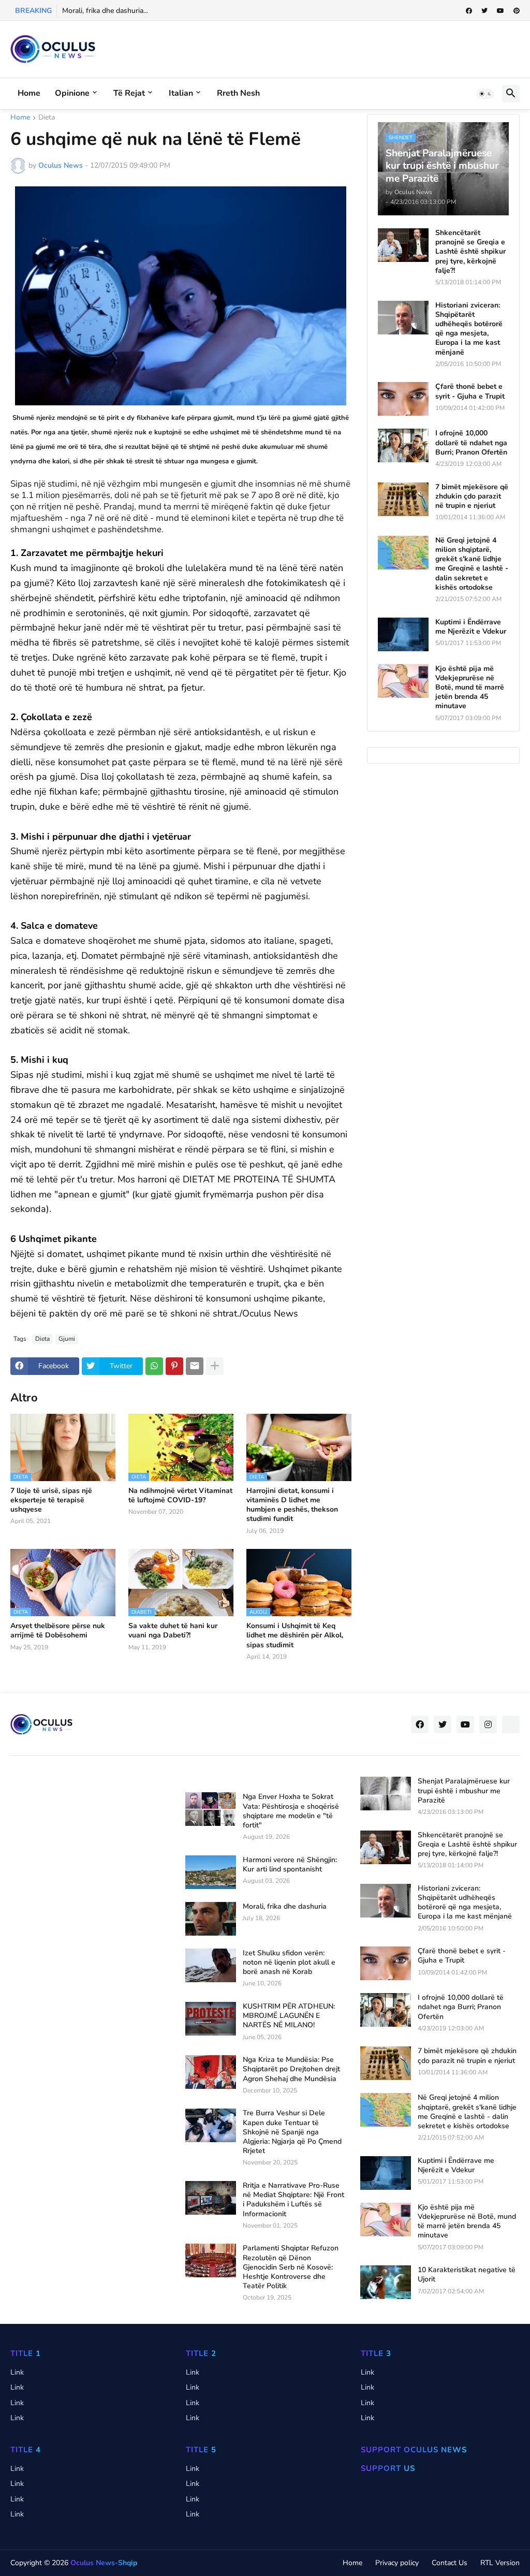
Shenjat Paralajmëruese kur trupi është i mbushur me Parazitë (464, 1791)
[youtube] (500, 11)
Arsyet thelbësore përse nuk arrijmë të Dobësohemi (58, 1631)
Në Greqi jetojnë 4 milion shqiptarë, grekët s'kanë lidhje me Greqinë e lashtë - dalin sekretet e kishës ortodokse (472, 564)
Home (29, 93)
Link (17, 2372)
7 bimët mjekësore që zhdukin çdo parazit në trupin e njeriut (472, 496)
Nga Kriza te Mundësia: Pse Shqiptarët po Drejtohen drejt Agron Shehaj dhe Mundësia (291, 2069)
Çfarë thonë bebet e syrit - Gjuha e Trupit (470, 391)
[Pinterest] (174, 1366)
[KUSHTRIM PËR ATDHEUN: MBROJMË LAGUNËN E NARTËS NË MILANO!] (211, 2019)
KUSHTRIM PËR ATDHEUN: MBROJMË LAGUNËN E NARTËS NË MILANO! (289, 2016)
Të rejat (129, 93)
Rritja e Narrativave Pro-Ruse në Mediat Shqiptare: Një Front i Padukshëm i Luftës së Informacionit (293, 2200)
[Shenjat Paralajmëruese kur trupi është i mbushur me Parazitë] (386, 1794)
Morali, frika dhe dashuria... (105, 11)
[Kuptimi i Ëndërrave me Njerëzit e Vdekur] (403, 634)
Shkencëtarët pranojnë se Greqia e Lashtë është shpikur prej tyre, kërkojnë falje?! (470, 252)
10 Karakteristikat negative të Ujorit (467, 2275)
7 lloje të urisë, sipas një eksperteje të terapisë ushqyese (51, 1500)
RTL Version (500, 2563)
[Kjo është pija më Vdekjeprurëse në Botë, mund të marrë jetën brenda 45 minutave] (403, 681)
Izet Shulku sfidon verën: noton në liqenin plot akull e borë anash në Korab (289, 1963)
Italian (181, 93)
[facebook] (469, 11)
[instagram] (488, 1724)
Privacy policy (397, 2563)
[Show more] (215, 1366)
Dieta (47, 118)
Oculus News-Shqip (104, 2563)
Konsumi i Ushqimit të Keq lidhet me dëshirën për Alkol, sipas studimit (295, 1635)
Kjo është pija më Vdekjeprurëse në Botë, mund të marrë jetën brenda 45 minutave (470, 688)
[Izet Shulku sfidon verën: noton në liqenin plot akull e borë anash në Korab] (211, 1965)
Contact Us (450, 2563)
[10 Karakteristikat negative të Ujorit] (386, 2282)
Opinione (72, 93)
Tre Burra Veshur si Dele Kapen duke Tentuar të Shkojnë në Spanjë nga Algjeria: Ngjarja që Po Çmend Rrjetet (292, 2132)
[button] (485, 94)
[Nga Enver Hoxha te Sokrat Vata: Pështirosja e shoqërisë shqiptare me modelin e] (211, 1809)
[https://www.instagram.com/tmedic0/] (511, 1724)
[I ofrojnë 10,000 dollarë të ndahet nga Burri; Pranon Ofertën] (403, 445)
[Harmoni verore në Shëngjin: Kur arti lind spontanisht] (211, 1872)
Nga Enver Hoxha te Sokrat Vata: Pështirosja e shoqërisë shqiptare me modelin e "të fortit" (291, 1811)
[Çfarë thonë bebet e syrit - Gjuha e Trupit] (403, 399)
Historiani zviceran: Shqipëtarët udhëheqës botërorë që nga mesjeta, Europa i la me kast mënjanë (469, 329)
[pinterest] (517, 11)
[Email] (195, 1366)
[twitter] (484, 11)
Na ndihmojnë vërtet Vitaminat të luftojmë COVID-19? (180, 1496)
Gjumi (67, 1339)
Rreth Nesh (238, 93)
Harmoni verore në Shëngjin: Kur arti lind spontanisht (290, 1865)
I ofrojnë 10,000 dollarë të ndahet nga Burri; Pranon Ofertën (471, 443)
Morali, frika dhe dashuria (285, 1907)
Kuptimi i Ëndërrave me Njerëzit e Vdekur (471, 627)
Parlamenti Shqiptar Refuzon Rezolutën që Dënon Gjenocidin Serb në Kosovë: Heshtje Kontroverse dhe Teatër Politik (291, 2267)
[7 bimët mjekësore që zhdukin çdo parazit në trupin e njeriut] (403, 499)
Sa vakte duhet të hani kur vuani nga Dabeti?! (173, 1631)
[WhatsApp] (154, 1366)
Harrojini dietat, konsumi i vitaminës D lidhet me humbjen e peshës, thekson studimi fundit (292, 1505)
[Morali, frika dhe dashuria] (211, 1919)
